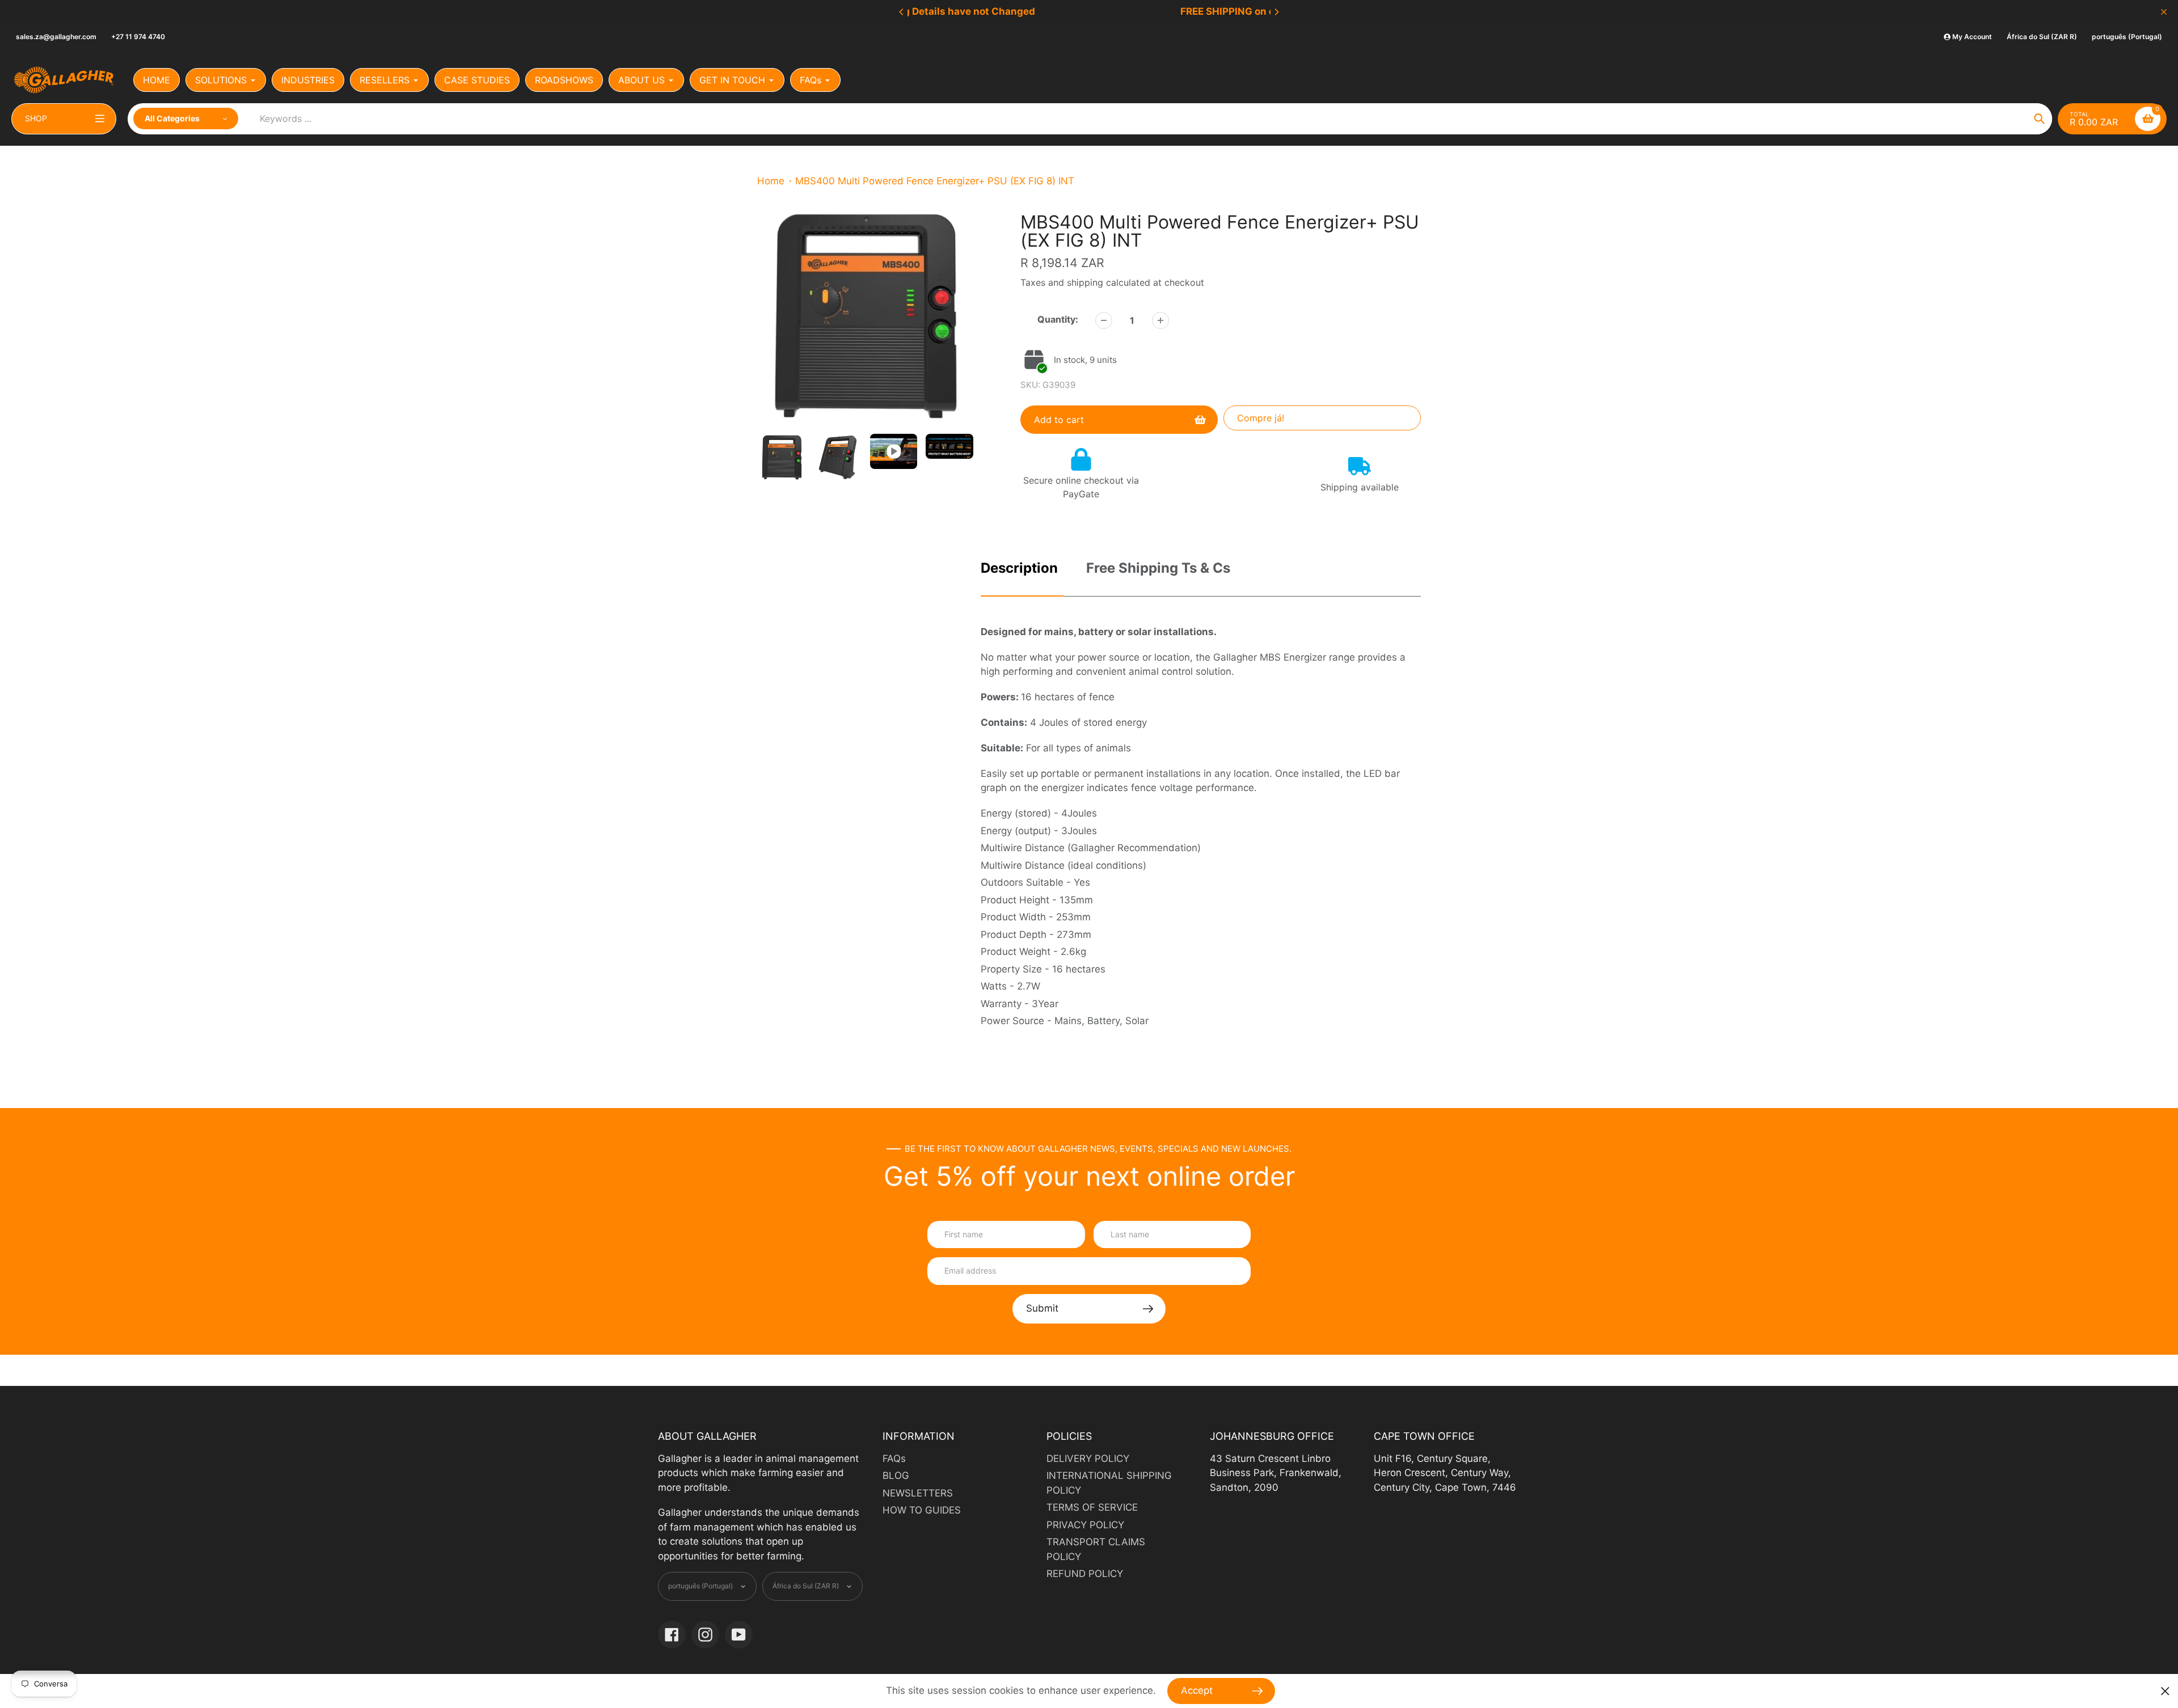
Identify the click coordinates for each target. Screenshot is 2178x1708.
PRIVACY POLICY (1085, 1525)
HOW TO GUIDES (922, 1510)
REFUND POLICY (1085, 1574)
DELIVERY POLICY (1088, 1458)
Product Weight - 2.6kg (1033, 952)
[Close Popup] (2165, 1691)
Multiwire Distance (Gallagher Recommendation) (1092, 848)
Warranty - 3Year (1020, 1004)
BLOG (896, 1476)
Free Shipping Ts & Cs (1158, 568)
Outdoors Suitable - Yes (1035, 882)
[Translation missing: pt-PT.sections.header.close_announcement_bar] (2164, 12)
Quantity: (1058, 319)
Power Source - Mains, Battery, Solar (1065, 1021)
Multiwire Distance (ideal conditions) (1063, 865)
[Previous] (902, 12)
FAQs (894, 1458)
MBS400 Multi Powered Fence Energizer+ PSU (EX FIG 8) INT (935, 181)
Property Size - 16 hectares (1043, 969)
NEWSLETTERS (918, 1493)
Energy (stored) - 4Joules (1039, 813)
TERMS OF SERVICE (1092, 1507)
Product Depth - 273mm (1036, 935)
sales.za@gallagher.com (56, 37)
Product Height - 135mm (1037, 900)
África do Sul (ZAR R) (2042, 37)
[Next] (1276, 12)
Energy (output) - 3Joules (1039, 831)
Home (771, 181)
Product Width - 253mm (1036, 917)
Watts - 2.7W (1010, 986)
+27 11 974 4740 (138, 37)
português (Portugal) (2127, 37)
